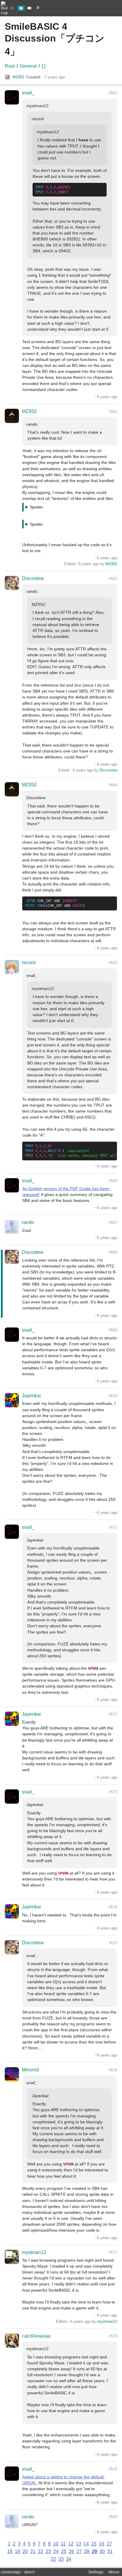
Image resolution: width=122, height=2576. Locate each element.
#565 (113, 963)
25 (64, 2552)
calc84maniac (37, 2336)
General (28, 66)
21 (33, 2552)
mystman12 (34, 2252)
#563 (113, 579)
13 (78, 2544)
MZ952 (18, 77)
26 (71, 2552)
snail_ (28, 93)
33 (61, 2559)
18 (10, 2552)
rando (28, 1222)
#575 (113, 1943)
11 (63, 2544)
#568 (113, 1252)
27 (79, 2552)
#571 (113, 1527)
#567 (113, 1223)
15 (94, 2544)
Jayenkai (31, 1396)
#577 (113, 2252)
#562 (113, 412)
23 (48, 2552)
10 (56, 2544)
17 (109, 2544)
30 (102, 2552)
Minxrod (30, 2070)
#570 (113, 1396)
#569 (113, 1330)
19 (17, 2552)
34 (69, 2559)
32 (53, 2559)
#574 (113, 1907)
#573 (113, 1792)
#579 (113, 2469)
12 (71, 2544)
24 (56, 2552)
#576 (113, 2070)
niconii (29, 963)
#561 (113, 93)
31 (110, 2552)
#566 (113, 1181)
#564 (113, 785)
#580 (113, 2517)
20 (25, 2552)
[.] (44, 66)
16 (102, 2544)
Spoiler (36, 507)
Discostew (33, 578)
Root (10, 66)
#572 (113, 1714)
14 (86, 2544)
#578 (113, 2336)
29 (94, 2552)
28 (87, 2552)
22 (41, 2552)
